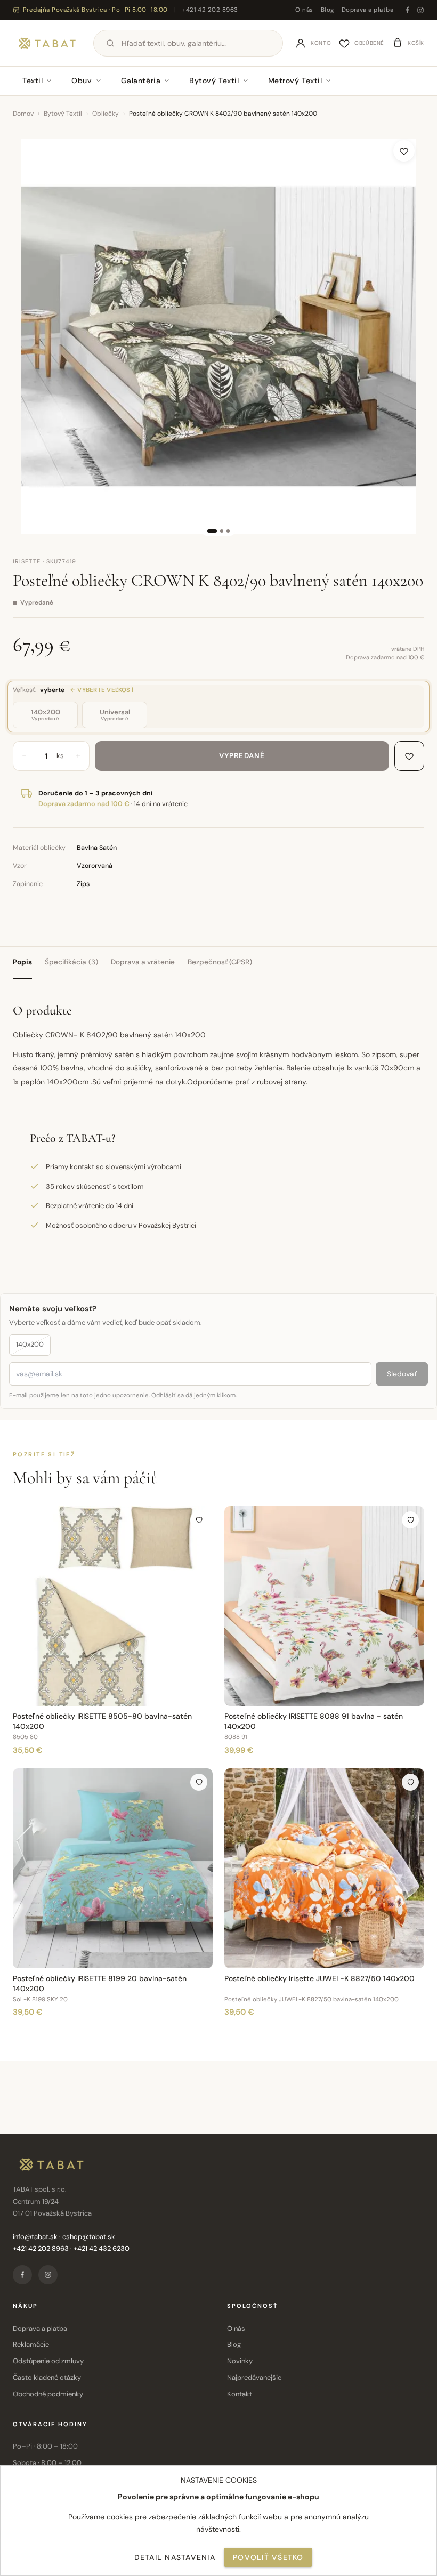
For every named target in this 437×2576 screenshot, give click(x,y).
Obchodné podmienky (48, 2394)
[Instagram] (420, 10)
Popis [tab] (22, 962)
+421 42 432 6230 (102, 2248)
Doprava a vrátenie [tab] (143, 962)
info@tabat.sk (35, 2237)
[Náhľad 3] (228, 531)
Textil (33, 80)
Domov (23, 114)
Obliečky (106, 114)
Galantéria (141, 80)
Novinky (240, 2361)
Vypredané (242, 756)
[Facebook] (408, 10)
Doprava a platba (367, 10)
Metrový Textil (295, 80)
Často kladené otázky (47, 2377)
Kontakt (240, 2394)
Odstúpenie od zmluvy (48, 2361)
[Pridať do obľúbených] (404, 151)
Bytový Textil (214, 80)
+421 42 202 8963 (210, 10)
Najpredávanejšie (254, 2377)
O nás (304, 10)
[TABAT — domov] (47, 43)
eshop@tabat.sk (89, 2237)
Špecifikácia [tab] (71, 962)
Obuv (82, 80)
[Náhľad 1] (212, 531)
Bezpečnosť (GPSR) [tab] (220, 962)
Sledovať (402, 1374)
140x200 (30, 1344)
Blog (327, 10)
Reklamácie (31, 2344)
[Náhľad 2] (222, 531)
